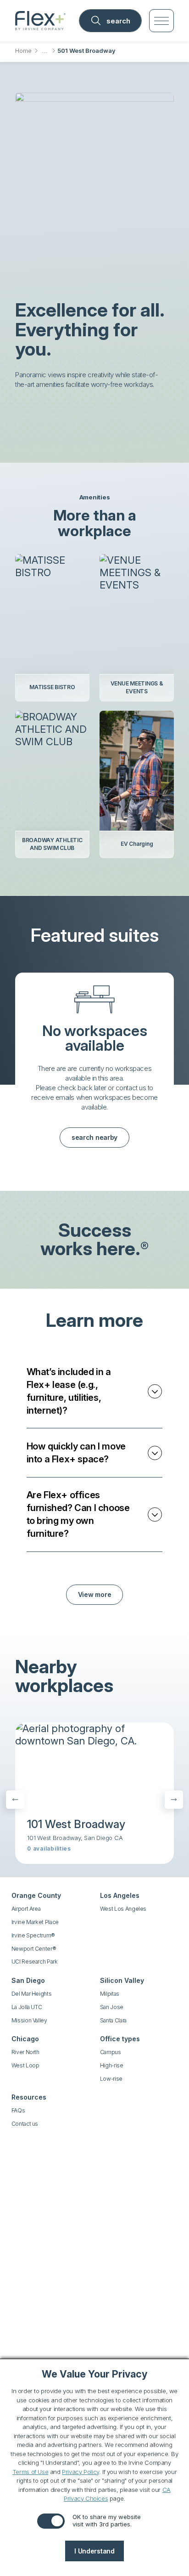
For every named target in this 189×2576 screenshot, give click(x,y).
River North (25, 2052)
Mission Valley (29, 2020)
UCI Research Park (35, 1962)
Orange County (36, 1895)
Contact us (25, 2124)
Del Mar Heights (32, 1994)
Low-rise (111, 2079)
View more (94, 1594)
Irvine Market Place (35, 1922)
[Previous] (15, 1800)
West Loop (25, 2065)
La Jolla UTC (27, 2007)
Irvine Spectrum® (33, 1935)
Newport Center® (34, 1949)
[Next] (174, 1800)
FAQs (18, 2110)
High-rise (112, 2065)
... (44, 51)
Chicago (25, 2039)
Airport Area (26, 1909)
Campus (111, 2052)
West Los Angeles (123, 1909)
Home (23, 51)
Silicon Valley (122, 1980)
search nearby (94, 1137)
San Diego (28, 1980)
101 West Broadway (76, 1824)
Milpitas (110, 1994)
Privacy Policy (81, 2472)
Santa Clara (113, 2020)
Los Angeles (120, 1895)
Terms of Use (30, 2472)
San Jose (112, 2007)
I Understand (94, 2551)
